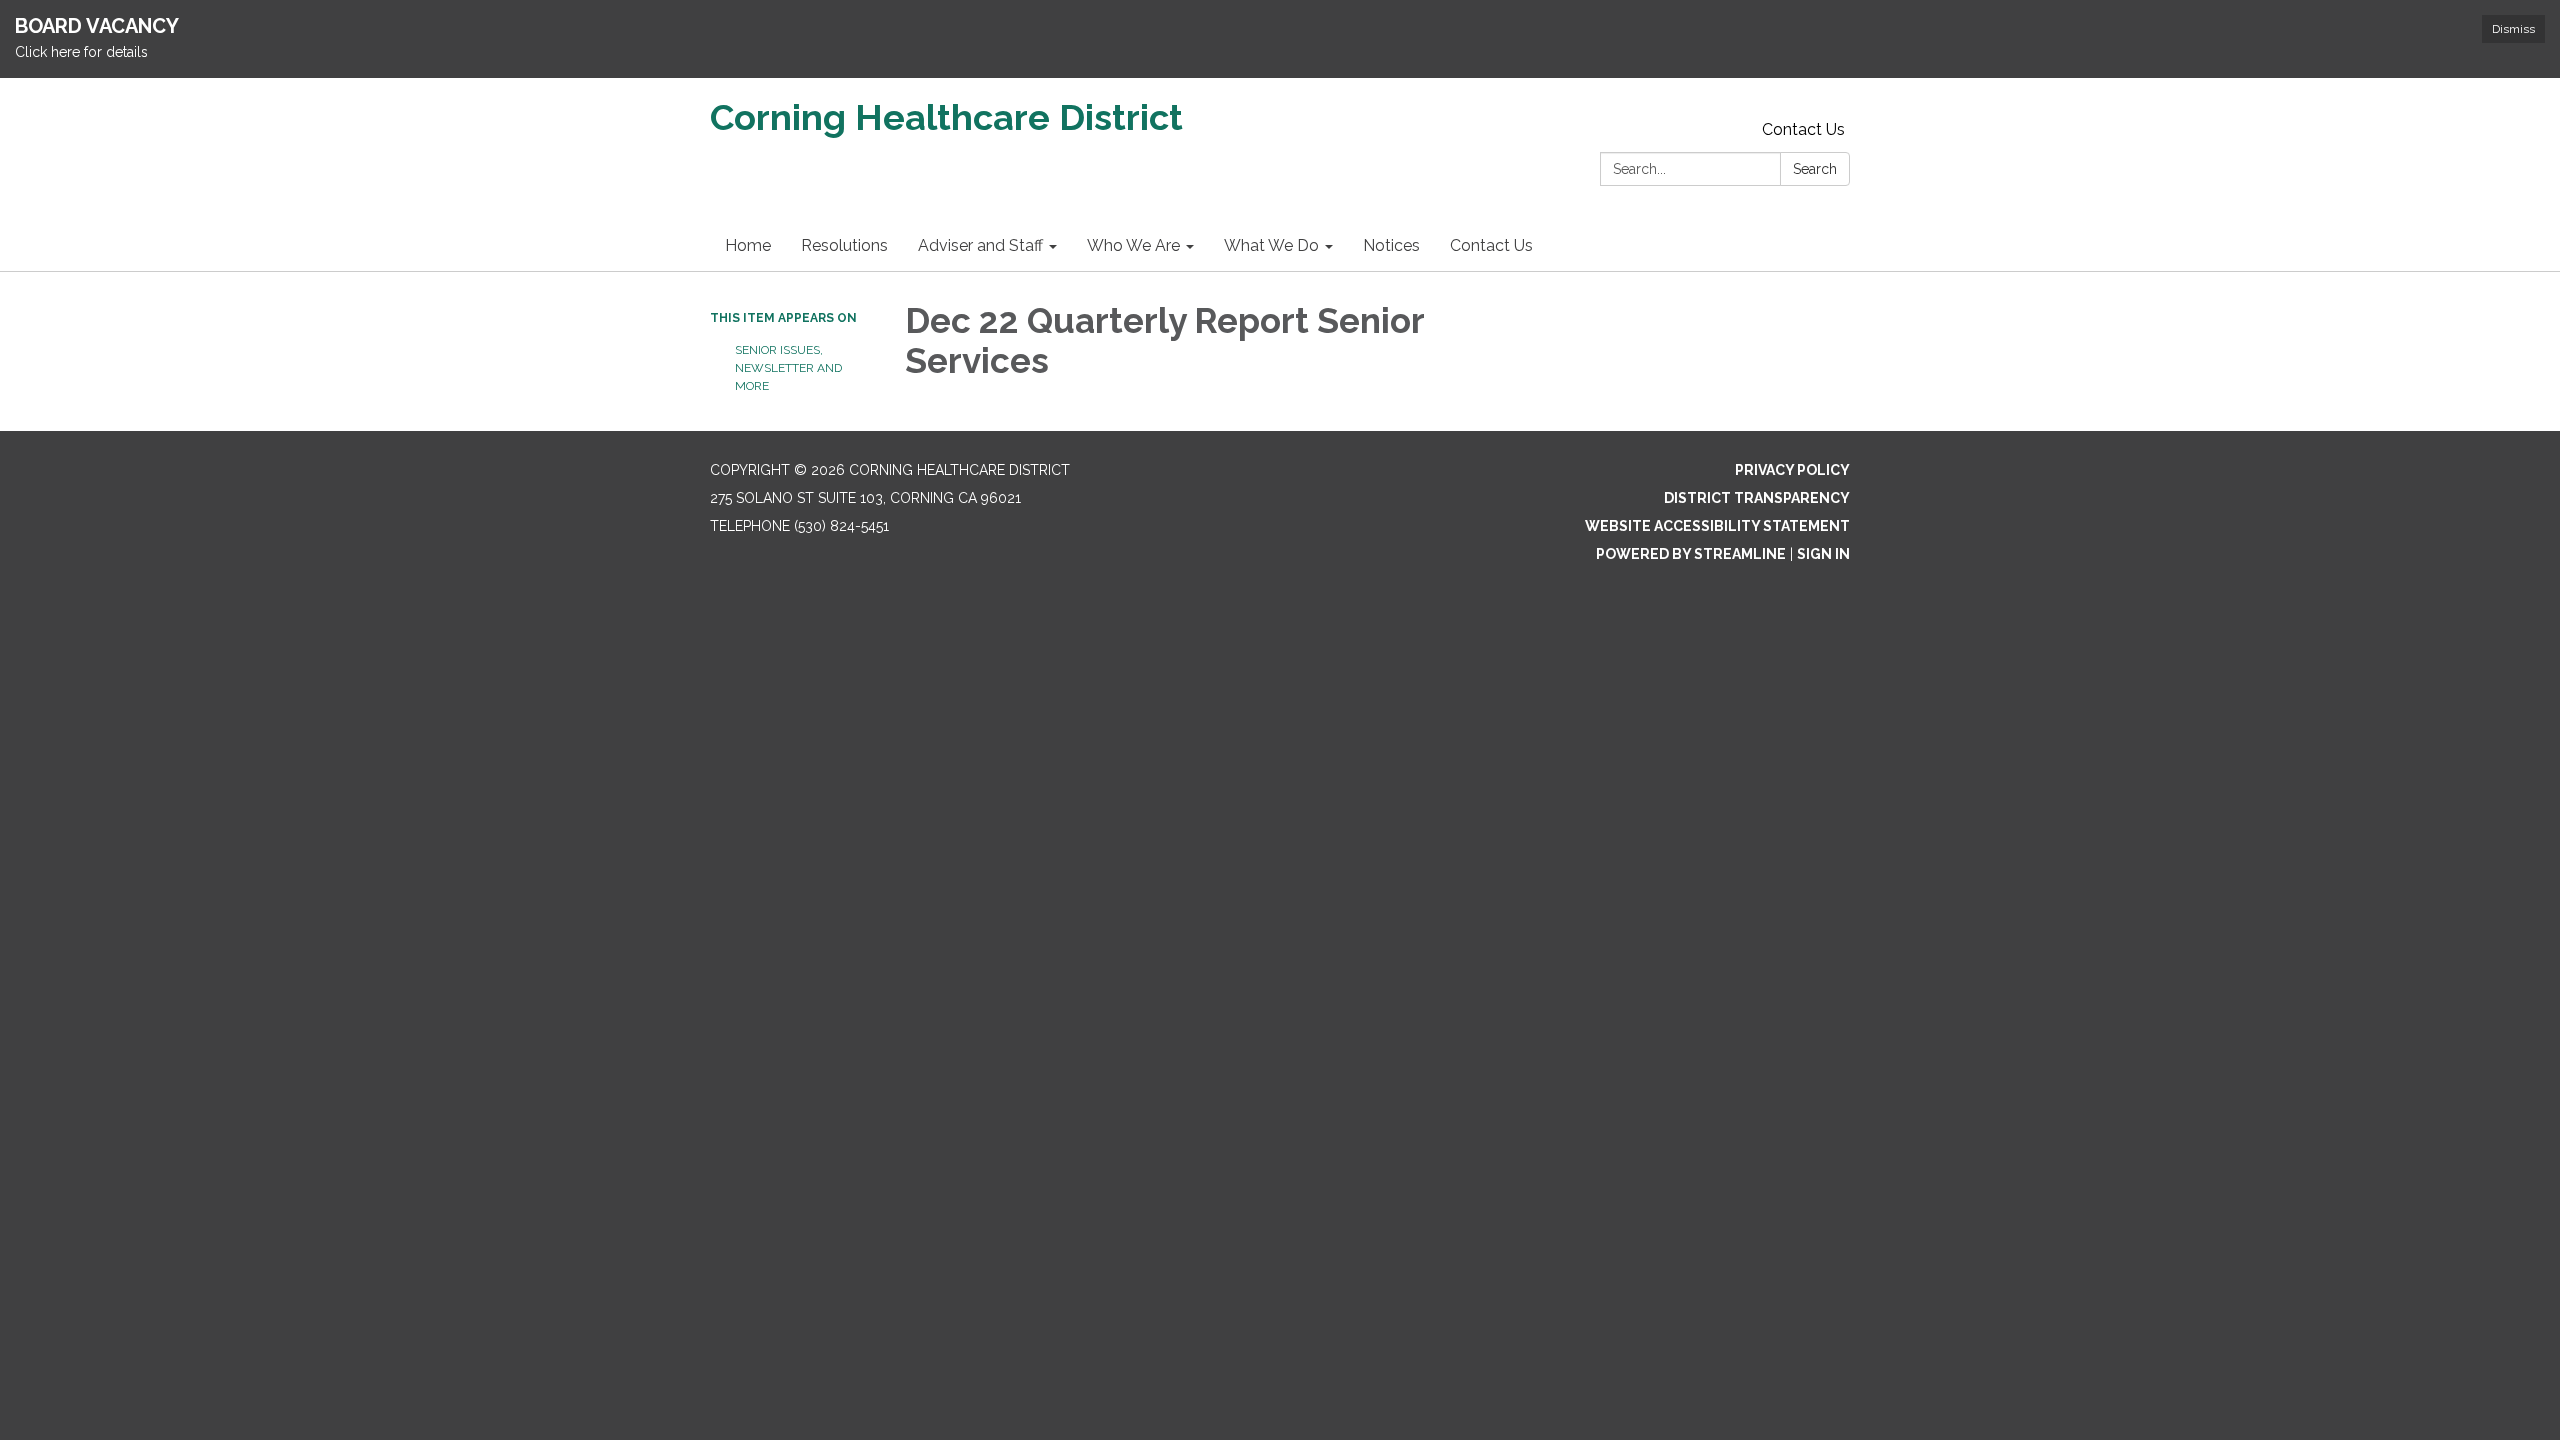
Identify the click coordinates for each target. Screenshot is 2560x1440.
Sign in (1823, 554)
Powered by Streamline (1691, 554)
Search (1815, 169)
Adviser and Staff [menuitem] (980, 245)
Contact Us (1803, 129)
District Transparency (1757, 498)
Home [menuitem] (748, 245)
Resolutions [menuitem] (844, 245)
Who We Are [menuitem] (1133, 245)
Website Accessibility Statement (1717, 526)
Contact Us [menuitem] (1491, 245)
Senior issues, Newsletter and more (788, 368)
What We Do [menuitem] (1271, 245)
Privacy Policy (1792, 470)
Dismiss (2513, 29)
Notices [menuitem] (1391, 245)
